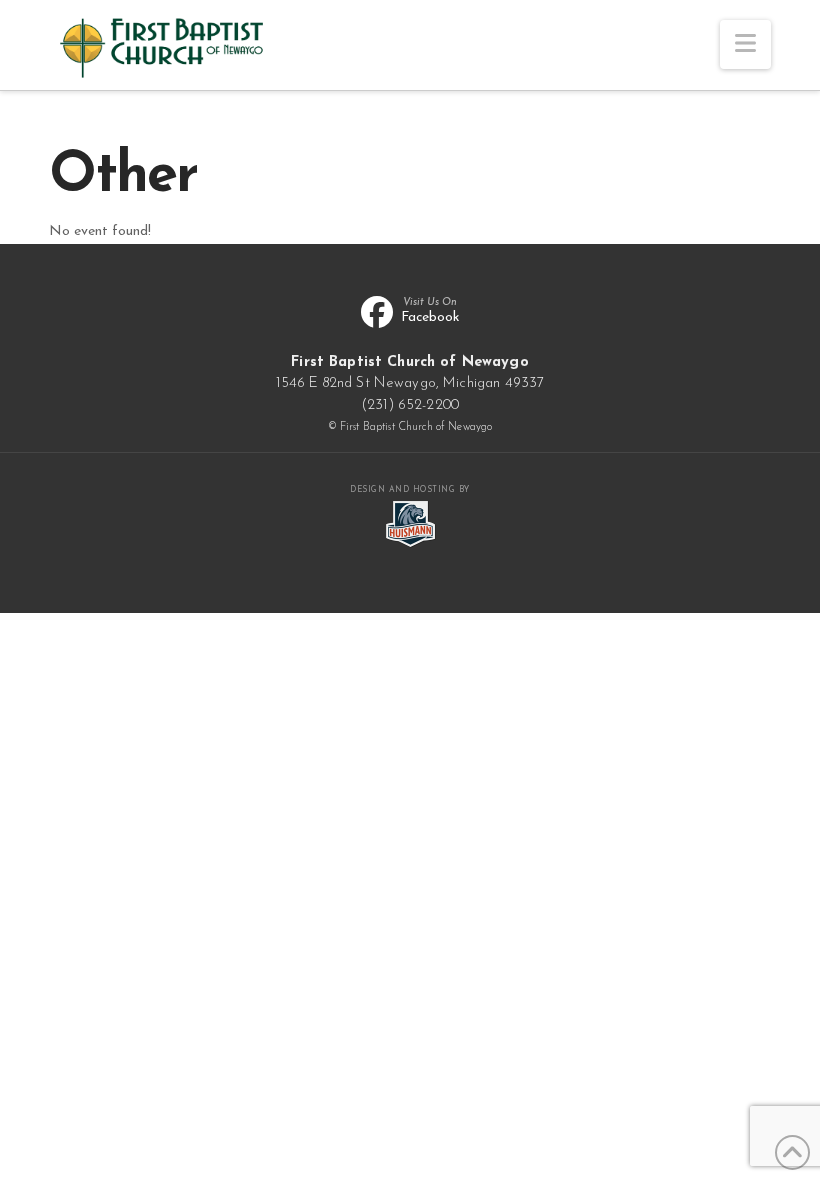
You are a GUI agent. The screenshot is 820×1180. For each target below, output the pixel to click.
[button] (745, 44)
